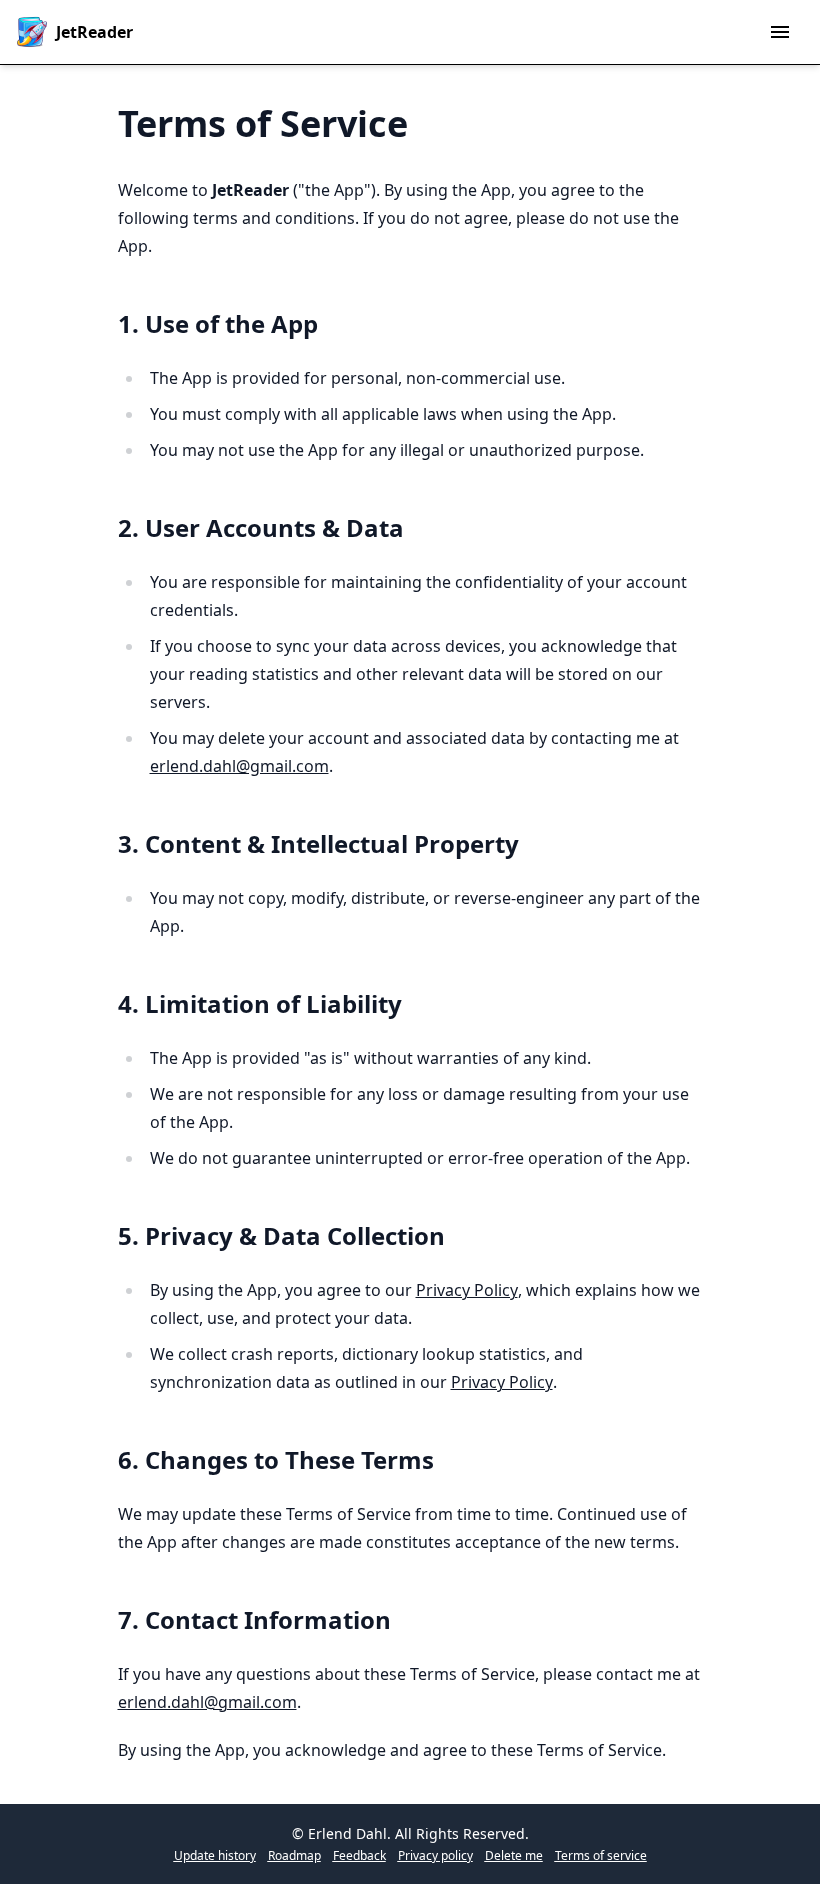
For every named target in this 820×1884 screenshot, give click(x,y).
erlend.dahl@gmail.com (239, 766)
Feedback (359, 1856)
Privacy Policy (467, 1290)
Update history (215, 1856)
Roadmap (294, 1856)
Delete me (514, 1856)
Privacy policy (435, 1856)
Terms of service (601, 1856)
